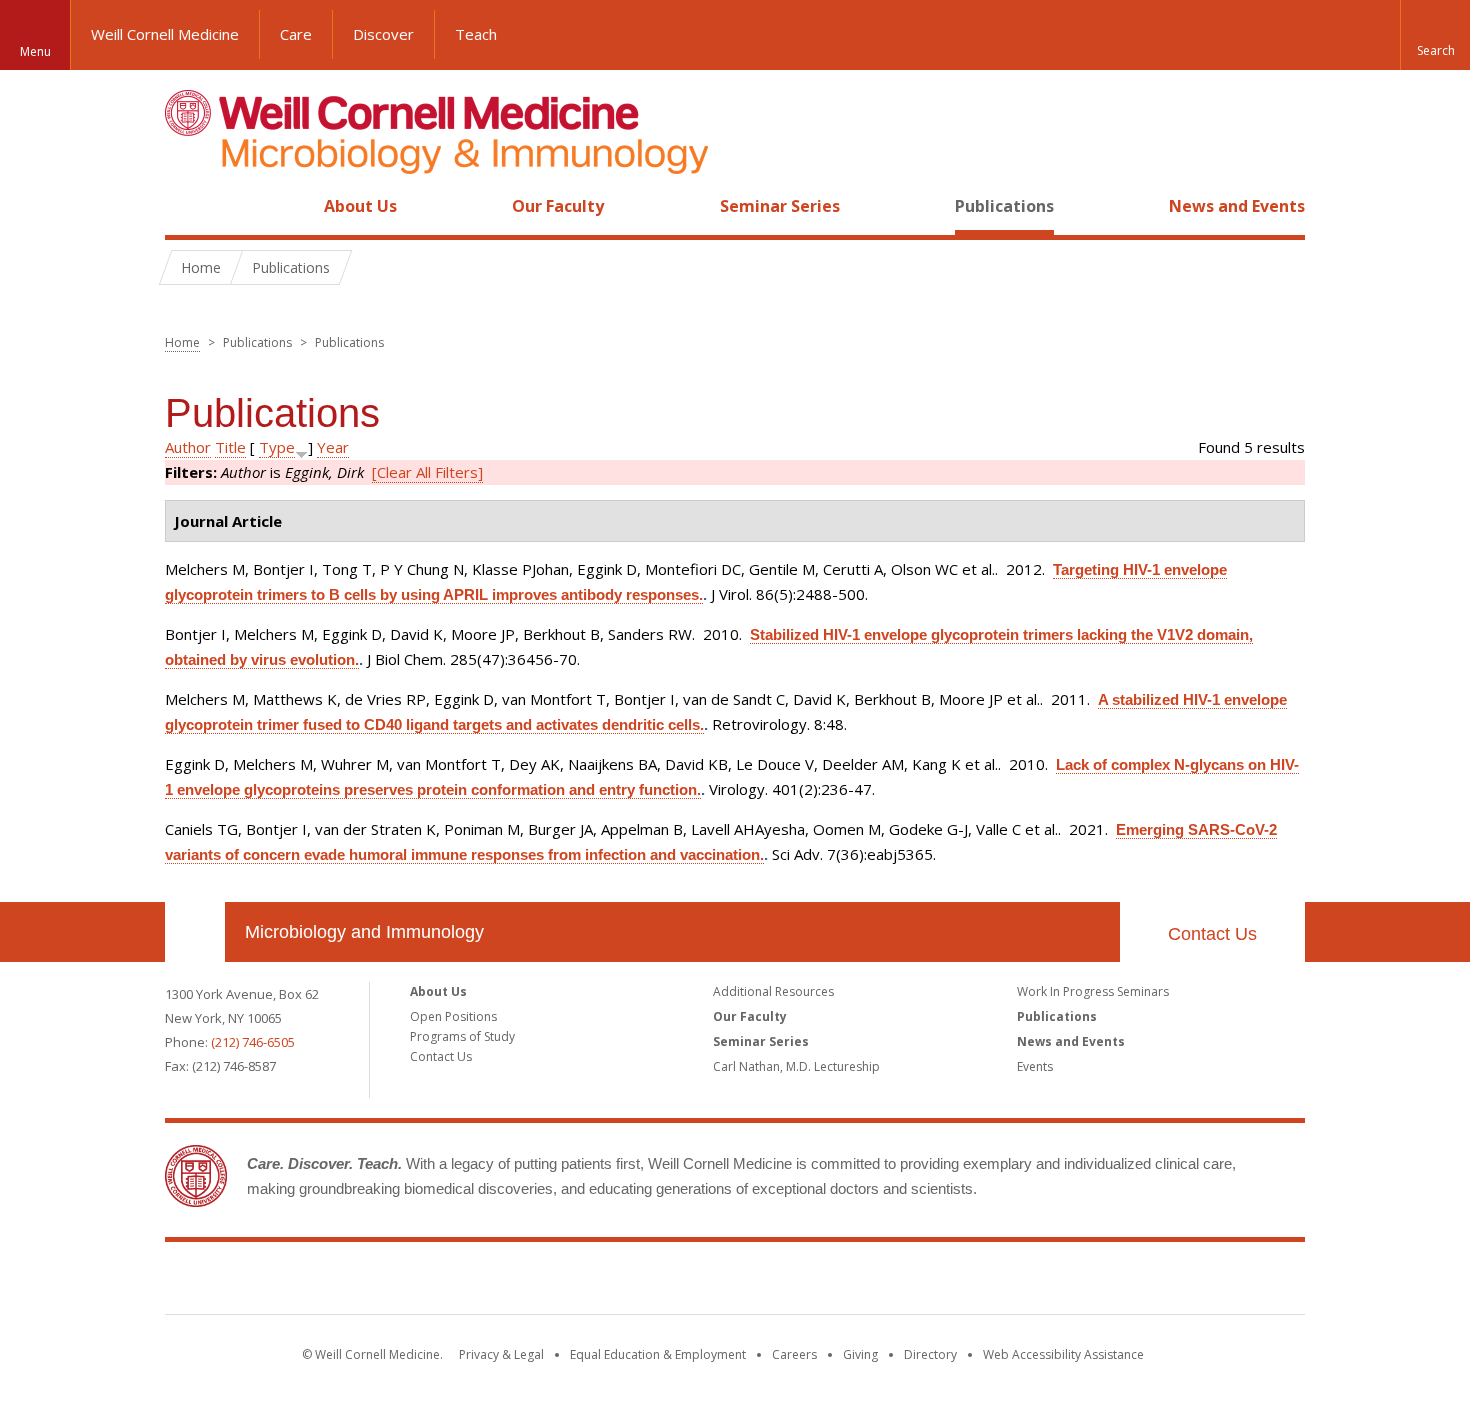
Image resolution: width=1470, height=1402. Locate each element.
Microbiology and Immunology (364, 932)
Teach (476, 34)
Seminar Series (780, 206)
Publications (1004, 206)
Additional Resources (773, 991)
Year (333, 447)
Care (296, 34)
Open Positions (453, 1016)
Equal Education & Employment (658, 1354)
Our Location (195, 932)
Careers (794, 1354)
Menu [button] (35, 51)
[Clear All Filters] (427, 472)
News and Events (1237, 206)
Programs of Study (462, 1036)
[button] (1435, 35)
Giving (860, 1354)
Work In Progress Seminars (1093, 991)
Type (277, 447)
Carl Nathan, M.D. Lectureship (796, 1066)
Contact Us (1212, 934)
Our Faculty (558, 206)
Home (187, 206)
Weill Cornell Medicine (165, 34)
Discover (383, 34)
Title (230, 447)
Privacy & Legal (501, 1354)
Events (1035, 1066)
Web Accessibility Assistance (1063, 1354)
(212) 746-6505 (253, 1042)
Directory (930, 1354)
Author (188, 447)
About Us (360, 206)
